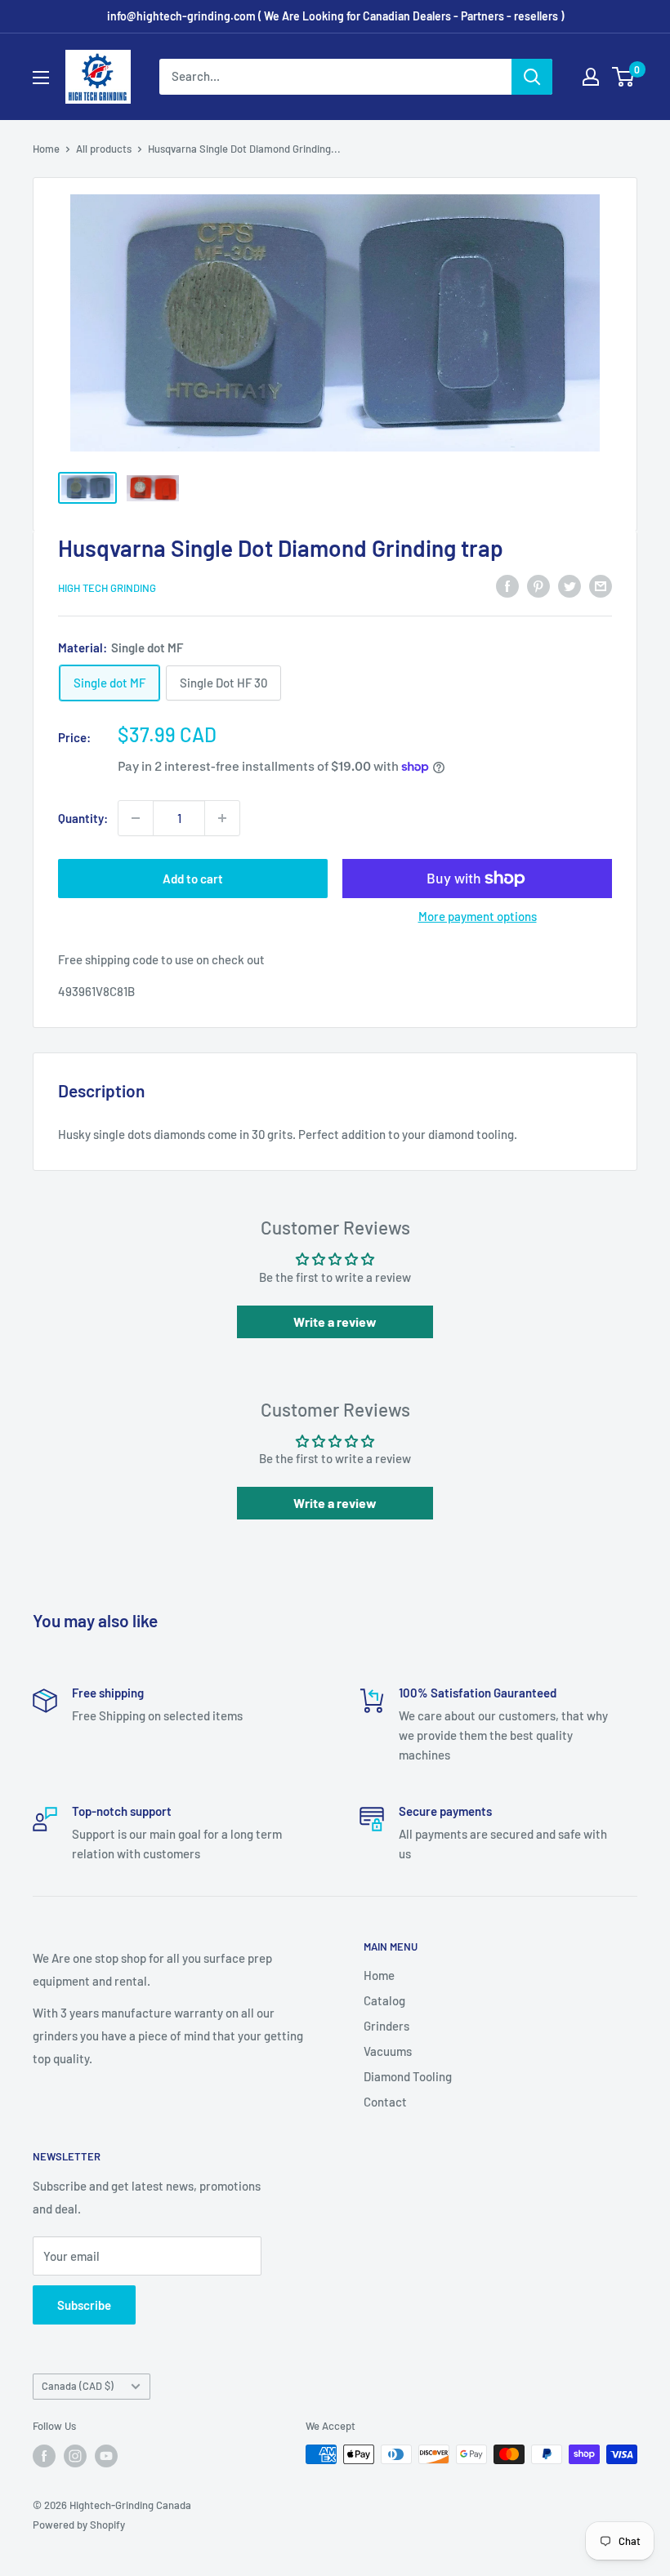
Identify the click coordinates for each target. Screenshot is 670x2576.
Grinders (386, 2026)
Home (46, 149)
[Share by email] (601, 585)
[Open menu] (41, 78)
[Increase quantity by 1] (222, 818)
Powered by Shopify (79, 2525)
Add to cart (193, 879)
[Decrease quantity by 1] (136, 818)
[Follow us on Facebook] (44, 2456)
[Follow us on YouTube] (106, 2456)
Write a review (335, 1321)
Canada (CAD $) (78, 2386)
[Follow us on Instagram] (75, 2456)
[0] (624, 77)
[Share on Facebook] (507, 585)
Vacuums (388, 2051)
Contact (385, 2102)
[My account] (591, 77)
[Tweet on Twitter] (569, 585)
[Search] (532, 77)
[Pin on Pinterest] (538, 585)
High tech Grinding (107, 588)
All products (104, 149)
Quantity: (83, 818)
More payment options (478, 916)
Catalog (384, 2000)
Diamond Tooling (408, 2076)
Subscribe (84, 2305)
